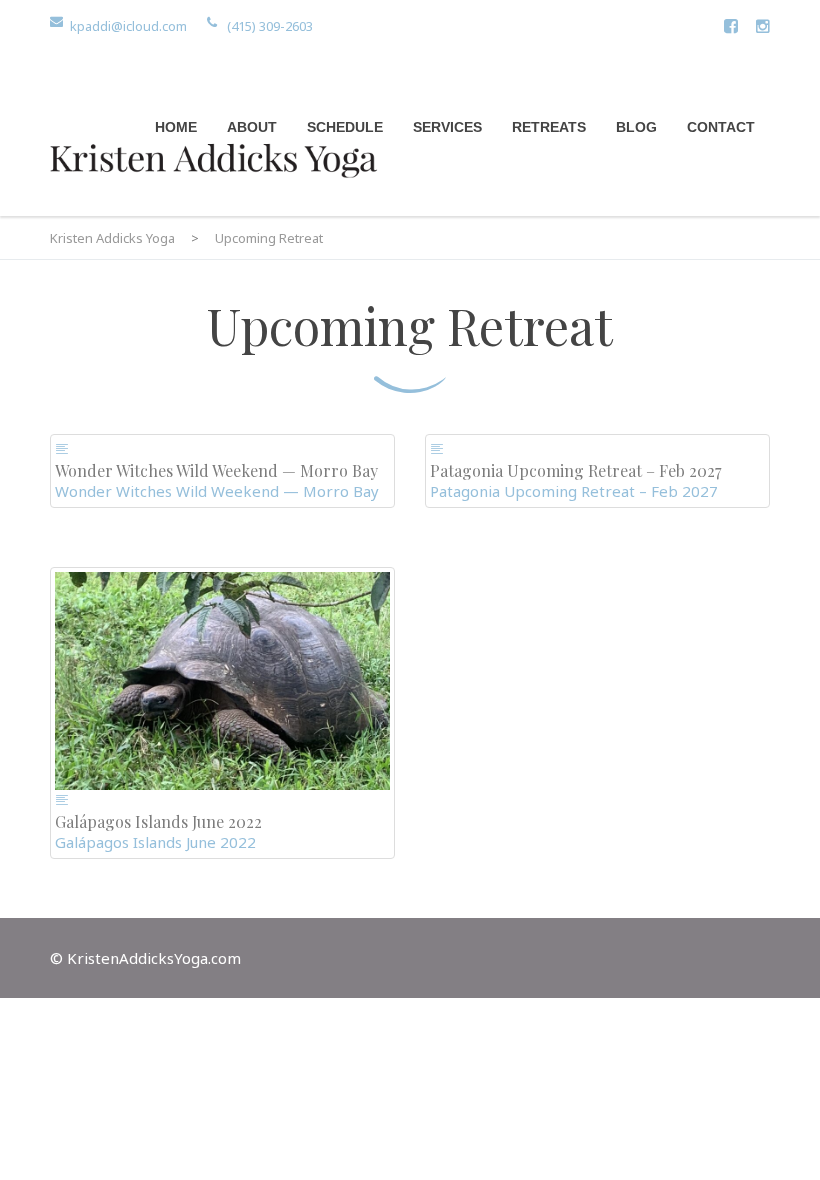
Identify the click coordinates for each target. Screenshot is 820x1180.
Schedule (345, 127)
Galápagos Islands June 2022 (155, 842)
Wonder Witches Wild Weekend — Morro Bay (217, 491)
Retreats (549, 127)
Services (447, 127)
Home (176, 127)
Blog (636, 127)
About (252, 127)
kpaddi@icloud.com (128, 26)
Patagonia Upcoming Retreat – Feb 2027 (574, 491)
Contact (721, 127)
